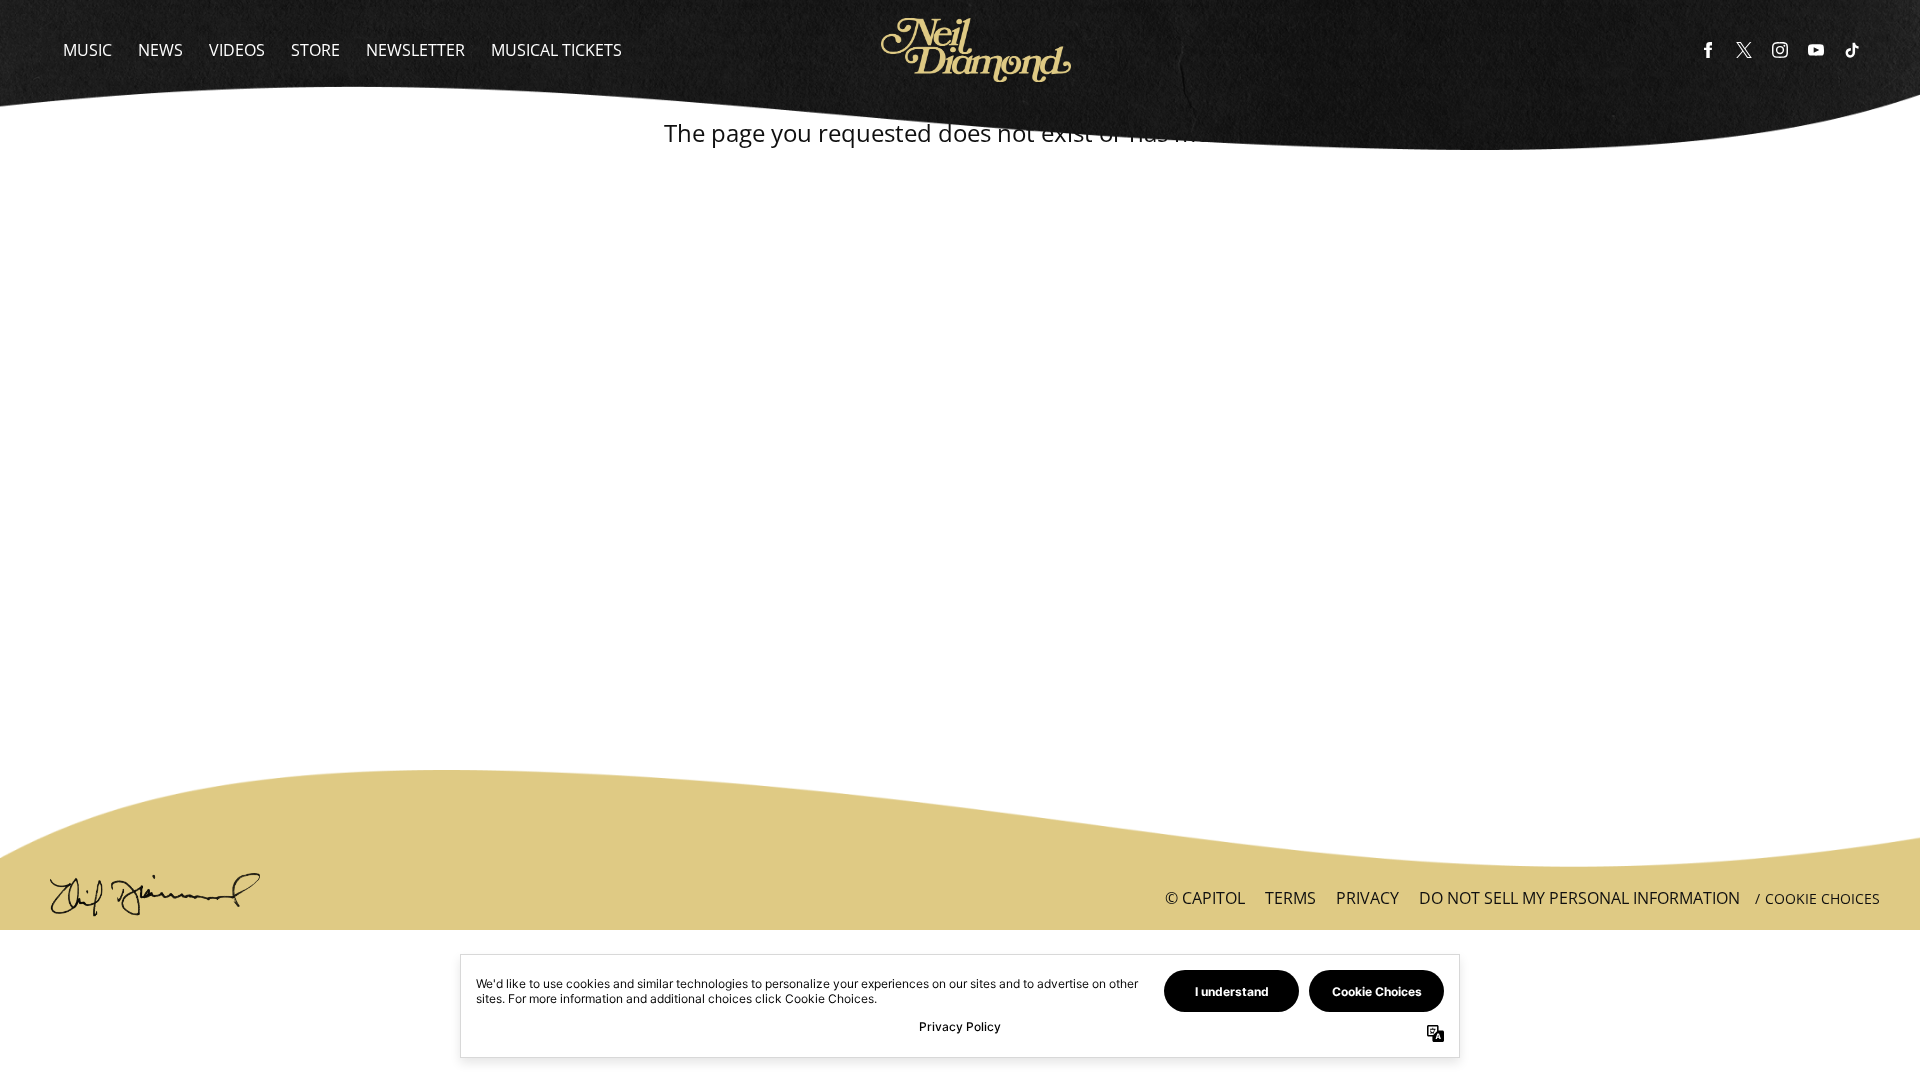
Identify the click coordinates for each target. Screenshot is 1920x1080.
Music (87, 50)
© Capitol (1205, 898)
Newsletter (415, 50)
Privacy (1367, 898)
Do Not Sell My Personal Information (1579, 898)
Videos (237, 50)
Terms (1290, 898)
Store (315, 50)
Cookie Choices (1822, 898)
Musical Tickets (556, 50)
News (160, 50)
